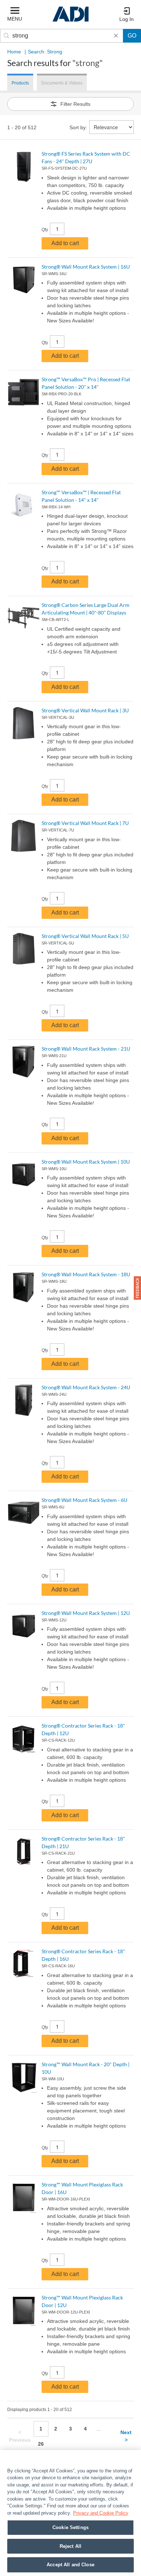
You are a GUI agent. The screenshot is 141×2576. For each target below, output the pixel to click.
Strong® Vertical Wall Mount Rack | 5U (85, 936)
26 (41, 2444)
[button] (137, 1288)
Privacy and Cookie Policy (101, 2513)
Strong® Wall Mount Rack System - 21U (86, 1049)
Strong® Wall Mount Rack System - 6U (84, 1500)
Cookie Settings (70, 2527)
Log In (127, 19)
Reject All (70, 2546)
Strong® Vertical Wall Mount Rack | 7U (85, 823)
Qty (45, 230)
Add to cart (65, 243)
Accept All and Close (70, 2565)
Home (14, 52)
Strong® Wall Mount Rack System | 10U (86, 1162)
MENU (15, 19)
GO (132, 36)
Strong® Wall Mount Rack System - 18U (86, 1274)
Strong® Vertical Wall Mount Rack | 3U (85, 710)
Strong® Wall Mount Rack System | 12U (86, 1613)
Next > (126, 2436)
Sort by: (78, 127)
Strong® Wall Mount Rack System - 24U (86, 1387)
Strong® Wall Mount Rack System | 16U (86, 267)
